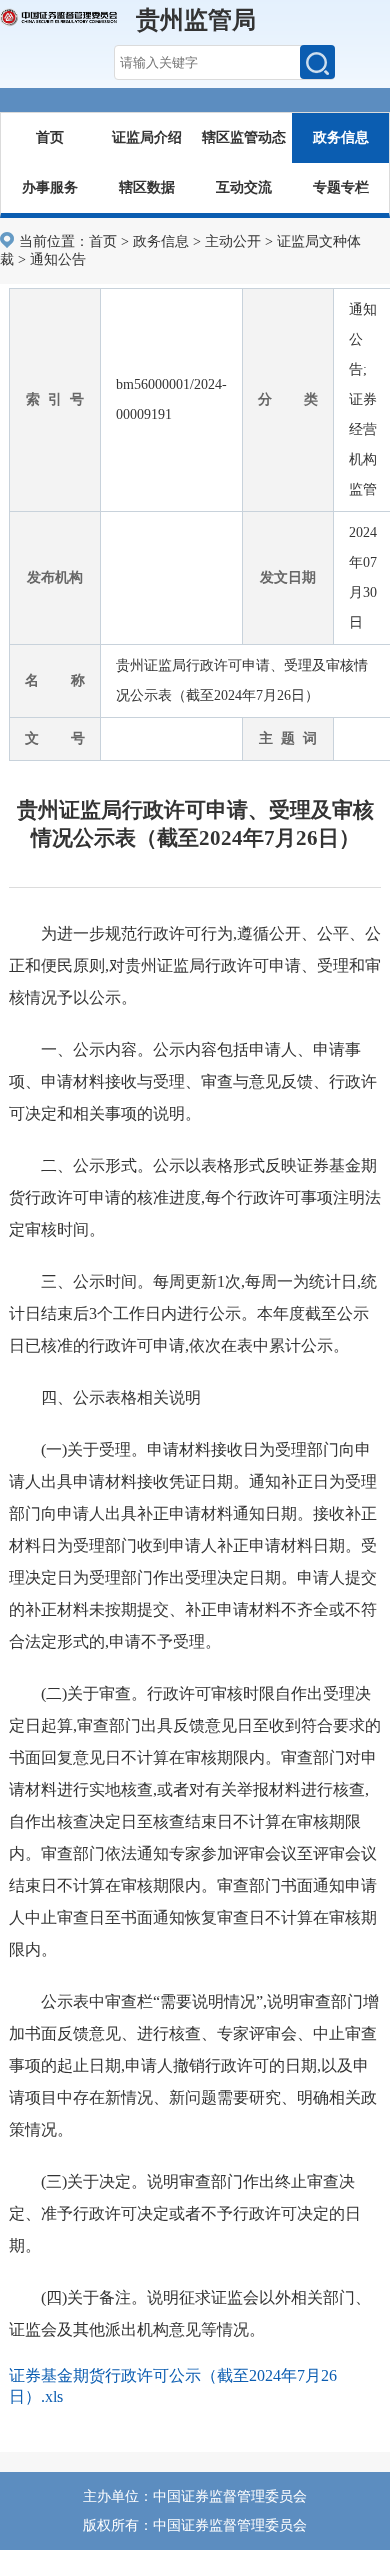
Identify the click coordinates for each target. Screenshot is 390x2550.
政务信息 (341, 137)
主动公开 (233, 241)
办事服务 (50, 187)
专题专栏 (341, 187)
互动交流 (244, 187)
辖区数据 (147, 187)
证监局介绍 (147, 137)
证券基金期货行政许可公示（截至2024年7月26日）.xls (173, 2386)
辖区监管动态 (244, 137)
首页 (50, 137)
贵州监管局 (196, 20)
